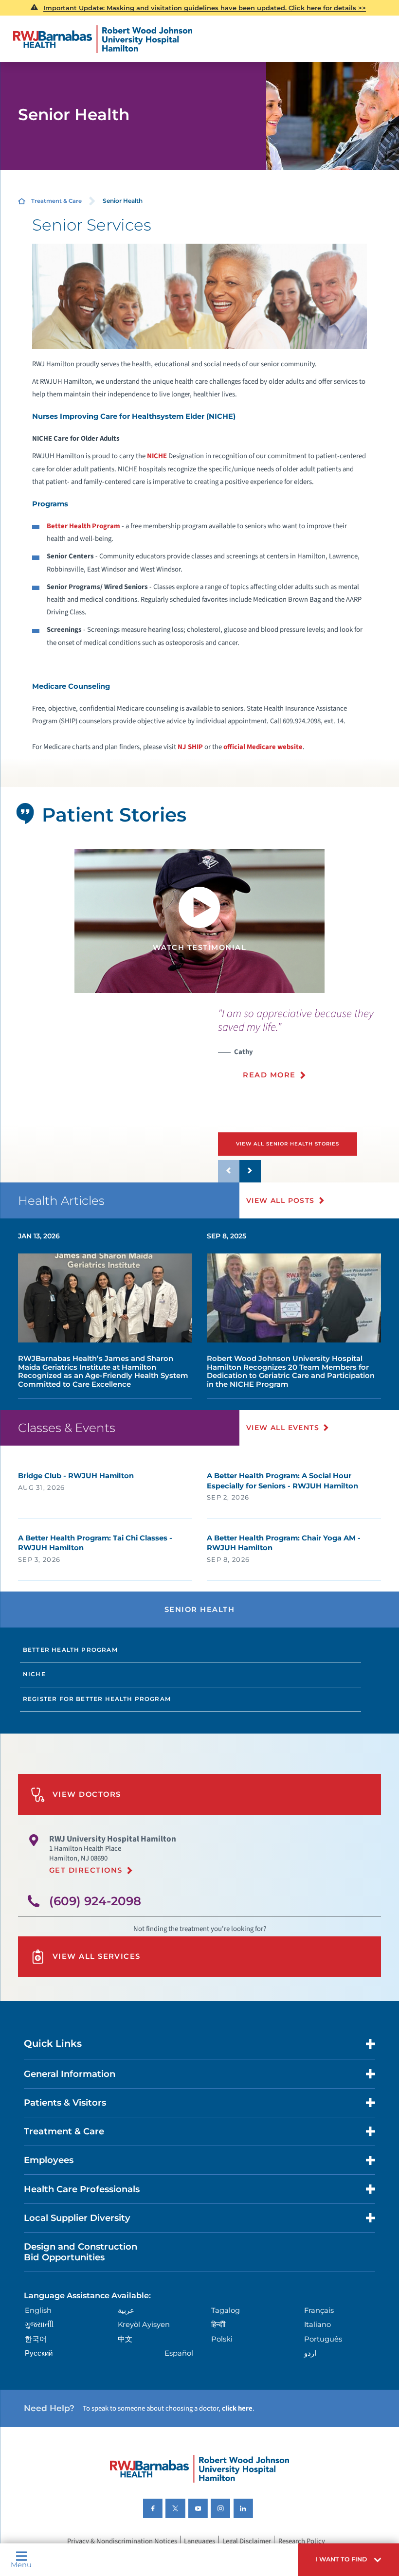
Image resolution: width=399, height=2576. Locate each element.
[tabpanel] (200, 921)
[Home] (103, 39)
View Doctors (87, 1794)
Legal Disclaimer (247, 2541)
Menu (21, 2565)
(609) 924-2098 (95, 1901)
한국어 (36, 2339)
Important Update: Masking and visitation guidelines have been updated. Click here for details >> (205, 8)
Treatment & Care (56, 201)
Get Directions (86, 1870)
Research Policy (302, 2541)
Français (319, 2310)
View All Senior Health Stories (288, 1144)
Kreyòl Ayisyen (144, 2325)
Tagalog (226, 2310)
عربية (126, 2310)
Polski (222, 2339)
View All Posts (281, 1200)
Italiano (317, 2325)
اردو (310, 2353)
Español (179, 2353)
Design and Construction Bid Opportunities (81, 2252)
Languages (199, 2541)
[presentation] (308, 1049)
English (38, 2310)
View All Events (283, 1428)
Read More (269, 1075)
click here (237, 2408)
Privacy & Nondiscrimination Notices (122, 2541)
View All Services (97, 1956)
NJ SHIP (190, 747)
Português (323, 2339)
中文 (125, 2339)
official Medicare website (263, 747)
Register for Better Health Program (97, 1699)
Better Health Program (70, 1650)
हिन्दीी (218, 2325)
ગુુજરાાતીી (39, 2325)
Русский (39, 2353)
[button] (348, 2560)
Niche (34, 1674)
